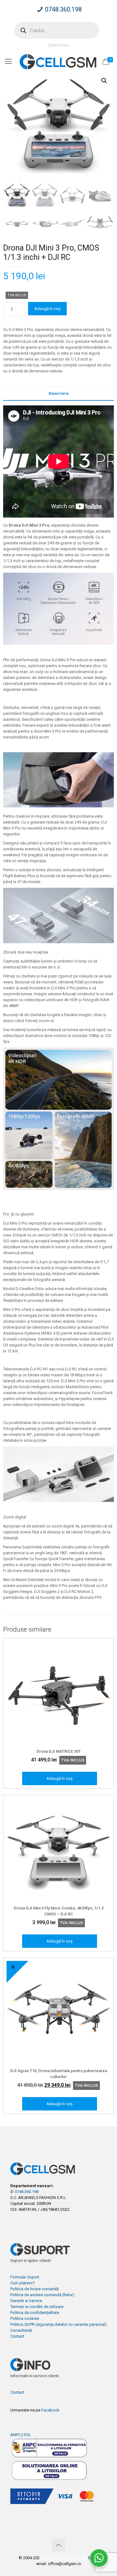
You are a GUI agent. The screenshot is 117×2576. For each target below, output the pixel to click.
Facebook (50, 2410)
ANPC (15, 2435)
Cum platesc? (23, 2283)
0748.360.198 (63, 9)
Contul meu (58, 45)
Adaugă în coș (47, 309)
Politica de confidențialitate (35, 2313)
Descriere (59, 393)
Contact (17, 2336)
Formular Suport (25, 2277)
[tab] (58, 394)
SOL (27, 2435)
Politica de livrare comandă (34, 2289)
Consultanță (21, 2330)
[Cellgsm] (58, 61)
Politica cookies (25, 2318)
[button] (104, 81)
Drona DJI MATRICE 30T (59, 1751)
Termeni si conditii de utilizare (37, 2307)
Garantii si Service (26, 2301)
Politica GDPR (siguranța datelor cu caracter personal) (58, 2324)
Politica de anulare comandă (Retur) (42, 2295)
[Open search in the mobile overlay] (57, 30)
